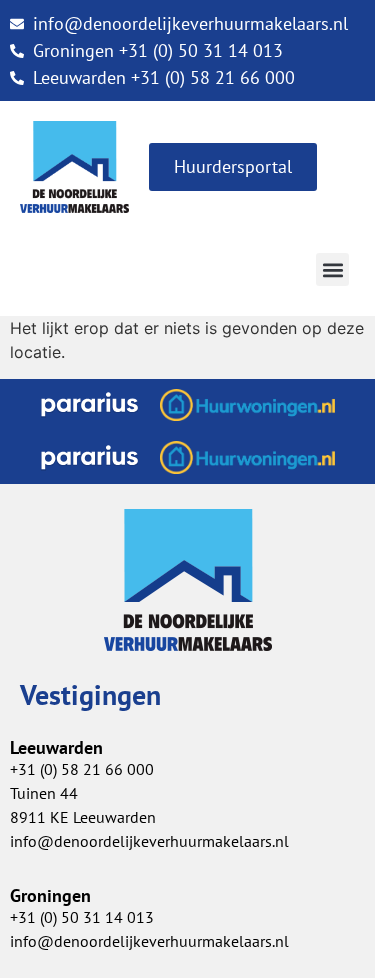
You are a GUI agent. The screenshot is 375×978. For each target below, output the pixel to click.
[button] (332, 269)
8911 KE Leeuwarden (83, 817)
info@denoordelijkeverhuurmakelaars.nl (149, 841)
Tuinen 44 (44, 793)
